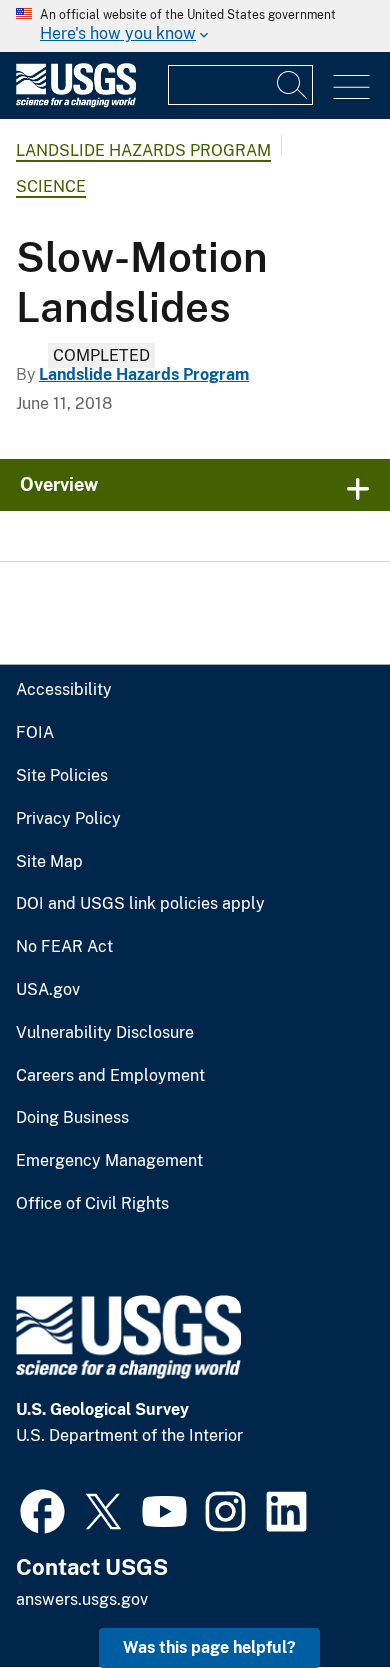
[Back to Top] (317, 1595)
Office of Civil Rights (92, 1204)
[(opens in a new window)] (42, 1509)
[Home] (76, 102)
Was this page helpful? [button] (209, 1647)
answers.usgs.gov (82, 1599)
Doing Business (72, 1118)
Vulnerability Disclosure (105, 1033)
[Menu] (351, 87)
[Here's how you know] (195, 26)
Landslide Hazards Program (143, 150)
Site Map (49, 862)
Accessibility (64, 690)
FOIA (35, 733)
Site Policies (62, 776)
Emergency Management (109, 1161)
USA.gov (48, 990)
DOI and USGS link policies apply (140, 904)
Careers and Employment (110, 1076)
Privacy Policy (68, 819)
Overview (59, 484)
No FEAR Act (64, 947)
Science (51, 186)
